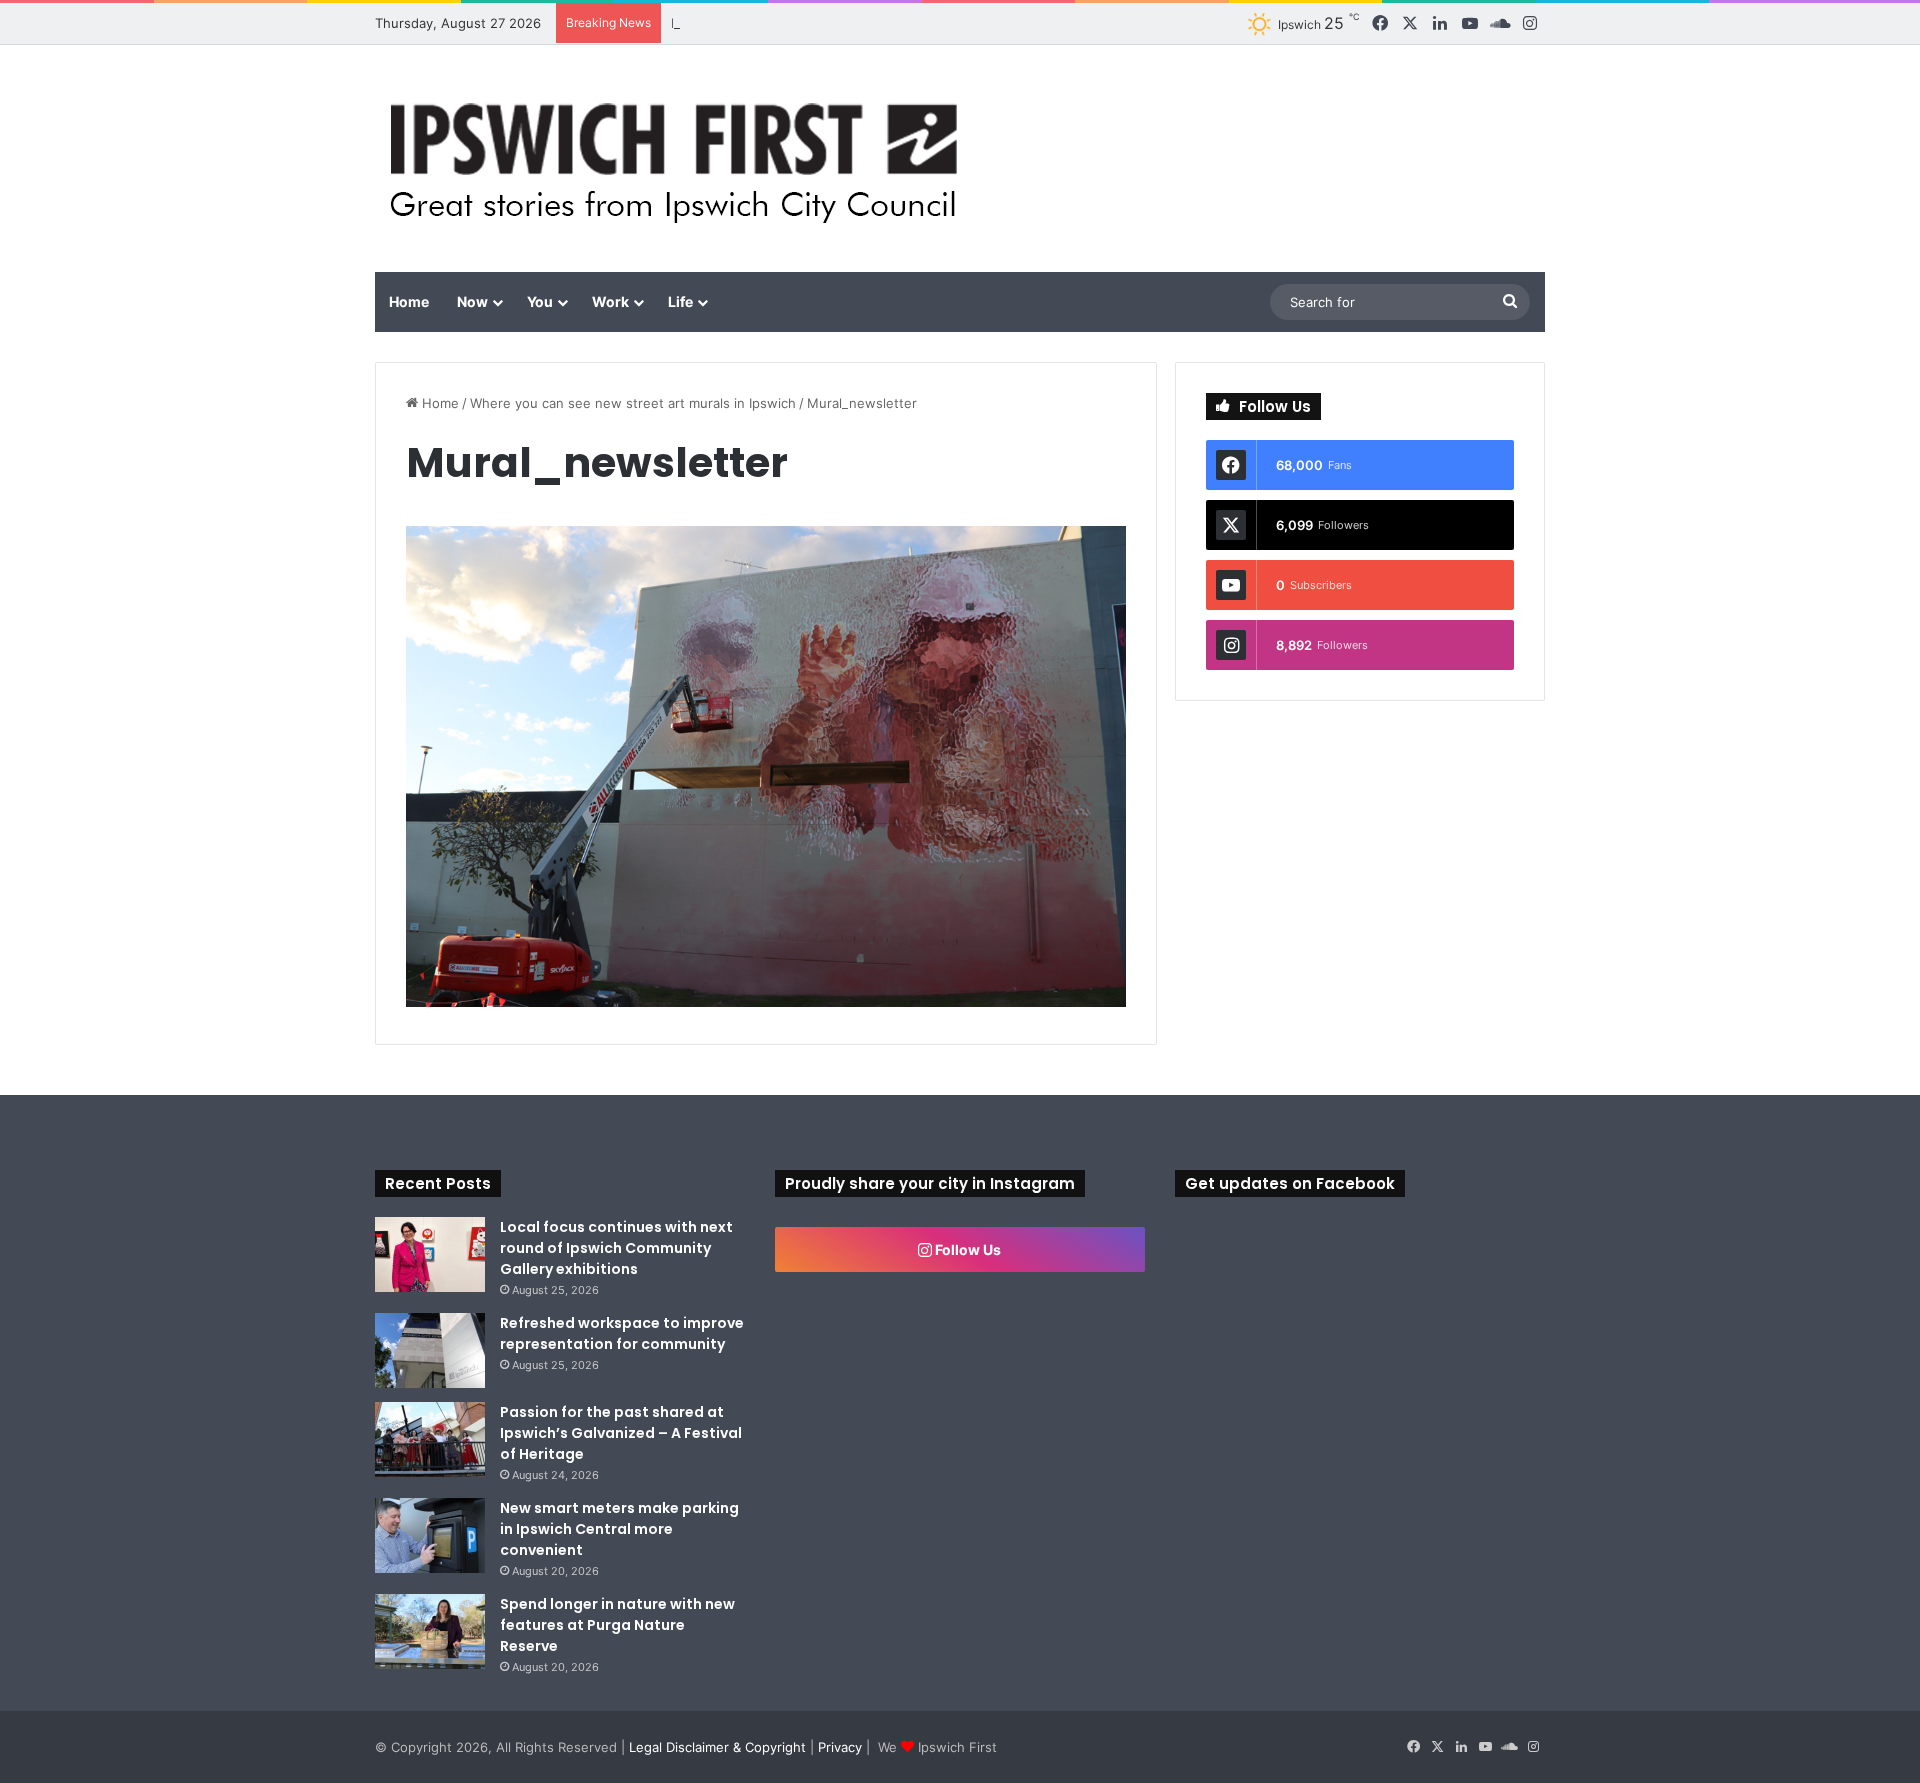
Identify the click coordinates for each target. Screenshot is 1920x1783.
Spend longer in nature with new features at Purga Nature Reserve (617, 1625)
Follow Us (966, 1249)
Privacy (840, 1747)
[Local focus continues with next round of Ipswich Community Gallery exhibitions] (430, 1254)
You (540, 301)
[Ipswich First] (679, 158)
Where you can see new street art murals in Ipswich (633, 403)
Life (680, 301)
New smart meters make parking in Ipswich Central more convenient (619, 1529)
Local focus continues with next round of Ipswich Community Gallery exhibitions (616, 1248)
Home (409, 301)
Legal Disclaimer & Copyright (717, 1747)
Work (610, 301)
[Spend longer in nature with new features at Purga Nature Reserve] (430, 1631)
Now (472, 301)
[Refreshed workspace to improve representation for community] (430, 1350)
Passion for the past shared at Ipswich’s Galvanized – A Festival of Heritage (621, 1433)
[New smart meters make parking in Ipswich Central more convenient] (430, 1535)
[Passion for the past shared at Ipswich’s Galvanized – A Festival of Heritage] (430, 1439)
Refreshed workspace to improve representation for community (622, 1333)
